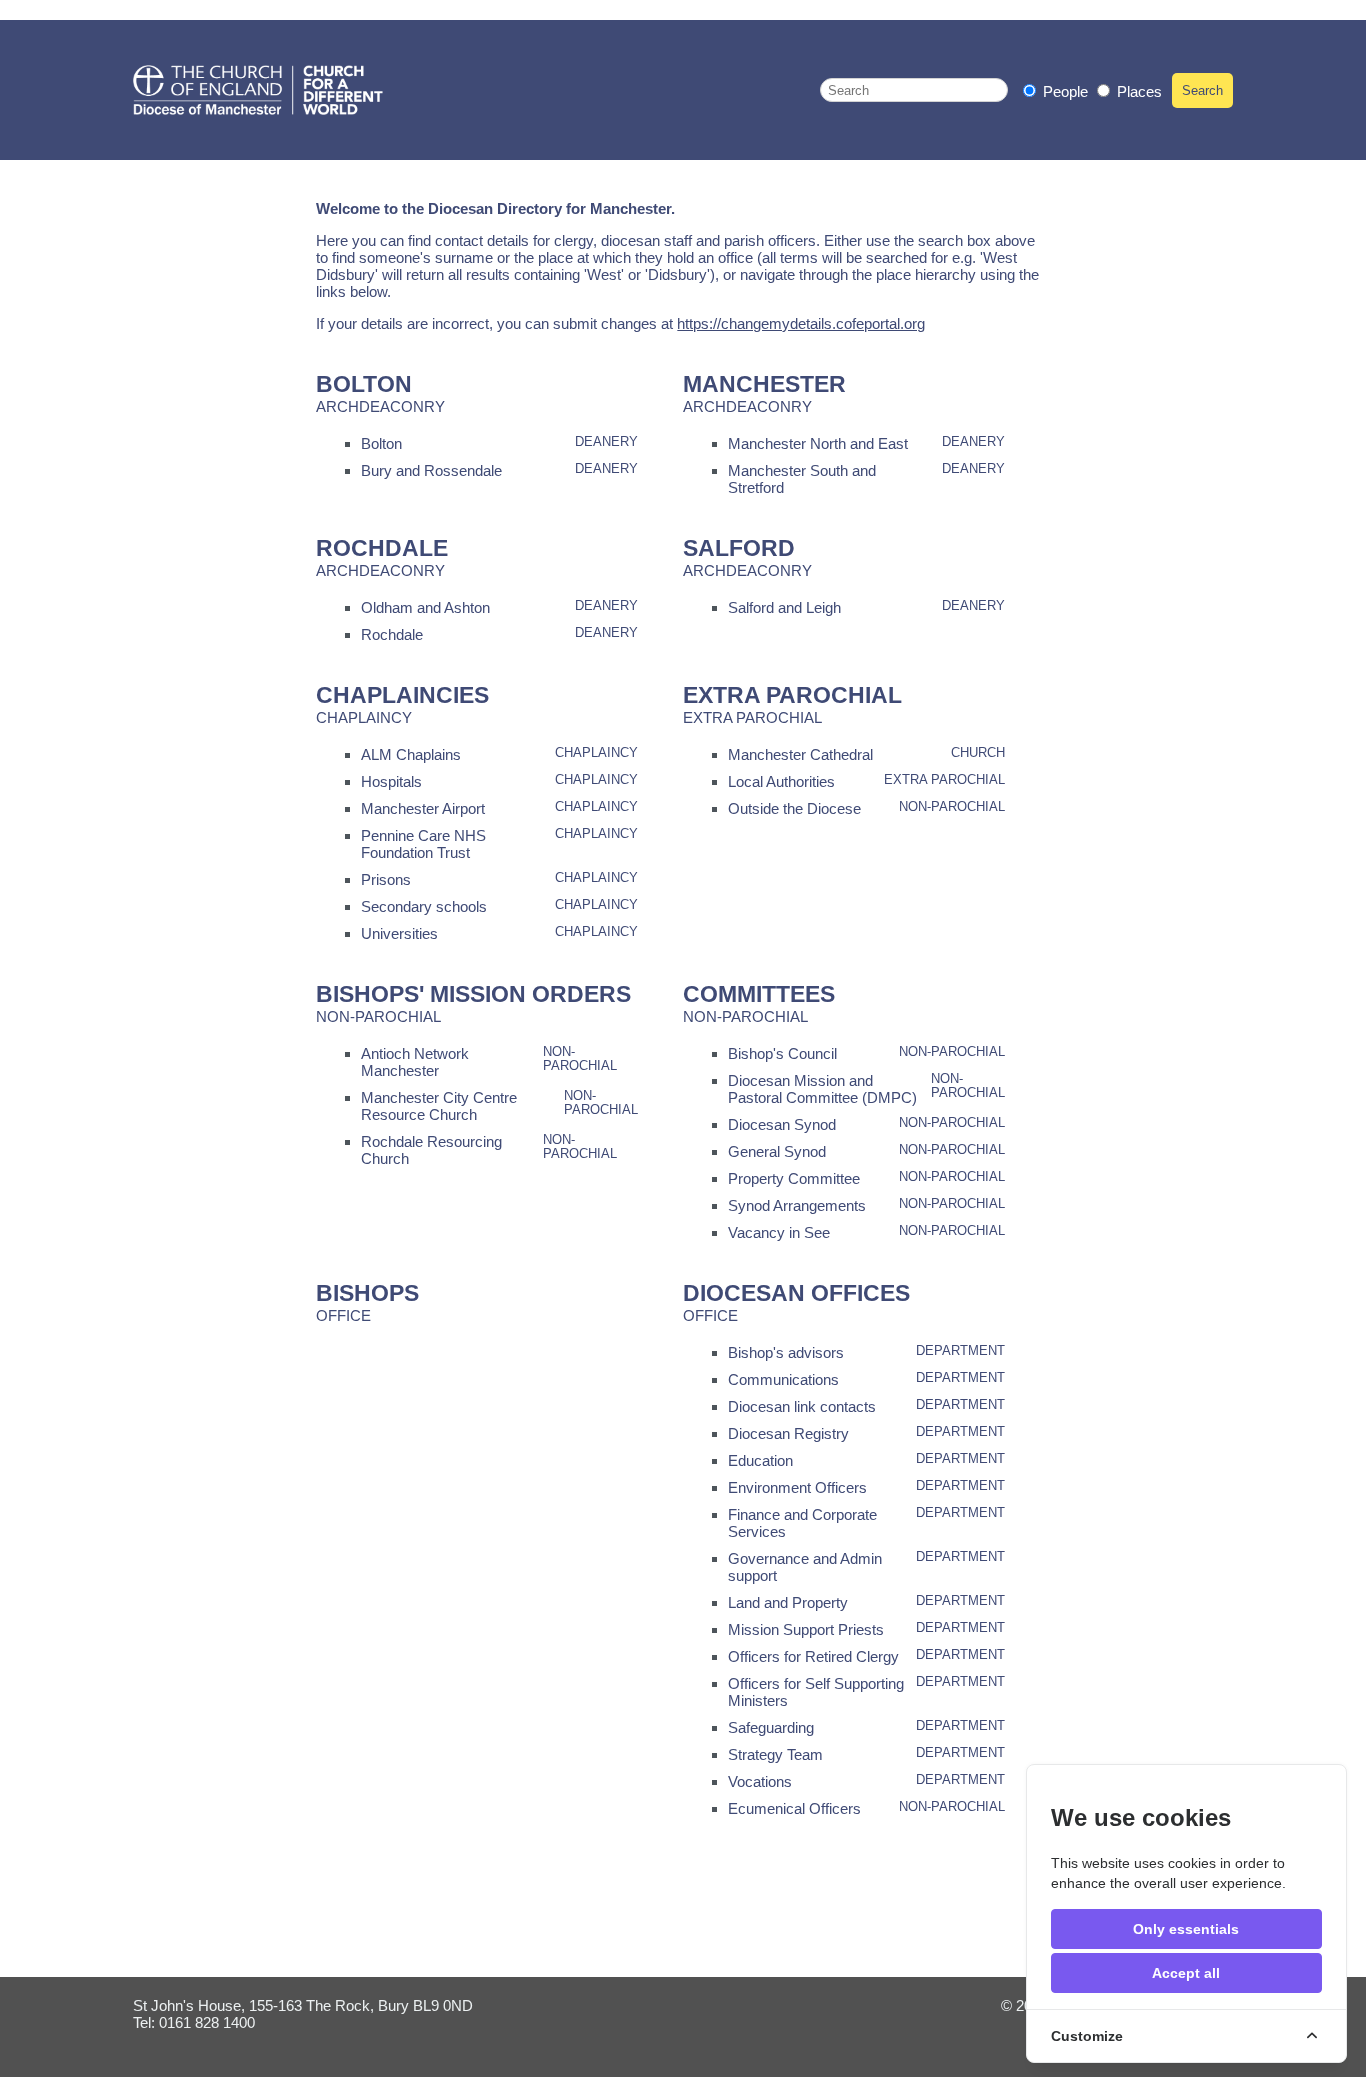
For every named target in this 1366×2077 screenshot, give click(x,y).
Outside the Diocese (794, 808)
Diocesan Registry (788, 1433)
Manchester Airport (423, 808)
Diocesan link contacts (802, 1406)
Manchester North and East (818, 443)
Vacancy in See (779, 1232)
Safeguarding (771, 1727)
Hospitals (391, 781)
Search (1202, 90)
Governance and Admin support (805, 1567)
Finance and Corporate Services (802, 1523)
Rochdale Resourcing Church (431, 1150)
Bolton (364, 384)
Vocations (760, 1781)
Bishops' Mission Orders (473, 994)
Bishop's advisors (786, 1352)
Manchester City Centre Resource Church (439, 1106)
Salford (739, 548)
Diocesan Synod (782, 1124)
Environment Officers (797, 1487)
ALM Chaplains (411, 754)
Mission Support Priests (806, 1629)
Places (1137, 91)
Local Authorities (781, 781)
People (1065, 91)
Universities (399, 933)
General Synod (777, 1151)
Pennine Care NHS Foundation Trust (423, 844)
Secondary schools (424, 906)
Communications (783, 1379)
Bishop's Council (782, 1053)
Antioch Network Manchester (415, 1062)
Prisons (386, 879)
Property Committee (794, 1178)
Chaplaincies (402, 695)
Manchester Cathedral (800, 754)
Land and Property (788, 1602)
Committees (759, 994)
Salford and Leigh (784, 607)
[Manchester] (258, 90)
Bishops (367, 1293)
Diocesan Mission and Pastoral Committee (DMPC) (822, 1089)
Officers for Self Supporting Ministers (816, 1692)
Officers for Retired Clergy (813, 1656)
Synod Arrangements (797, 1205)
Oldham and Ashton (425, 607)
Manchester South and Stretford (802, 479)
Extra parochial (792, 695)
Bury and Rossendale (431, 470)
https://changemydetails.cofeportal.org (801, 323)
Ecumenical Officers (794, 1808)
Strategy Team (775, 1754)
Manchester (764, 384)
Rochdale (382, 548)
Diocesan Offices (796, 1293)
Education (760, 1460)
